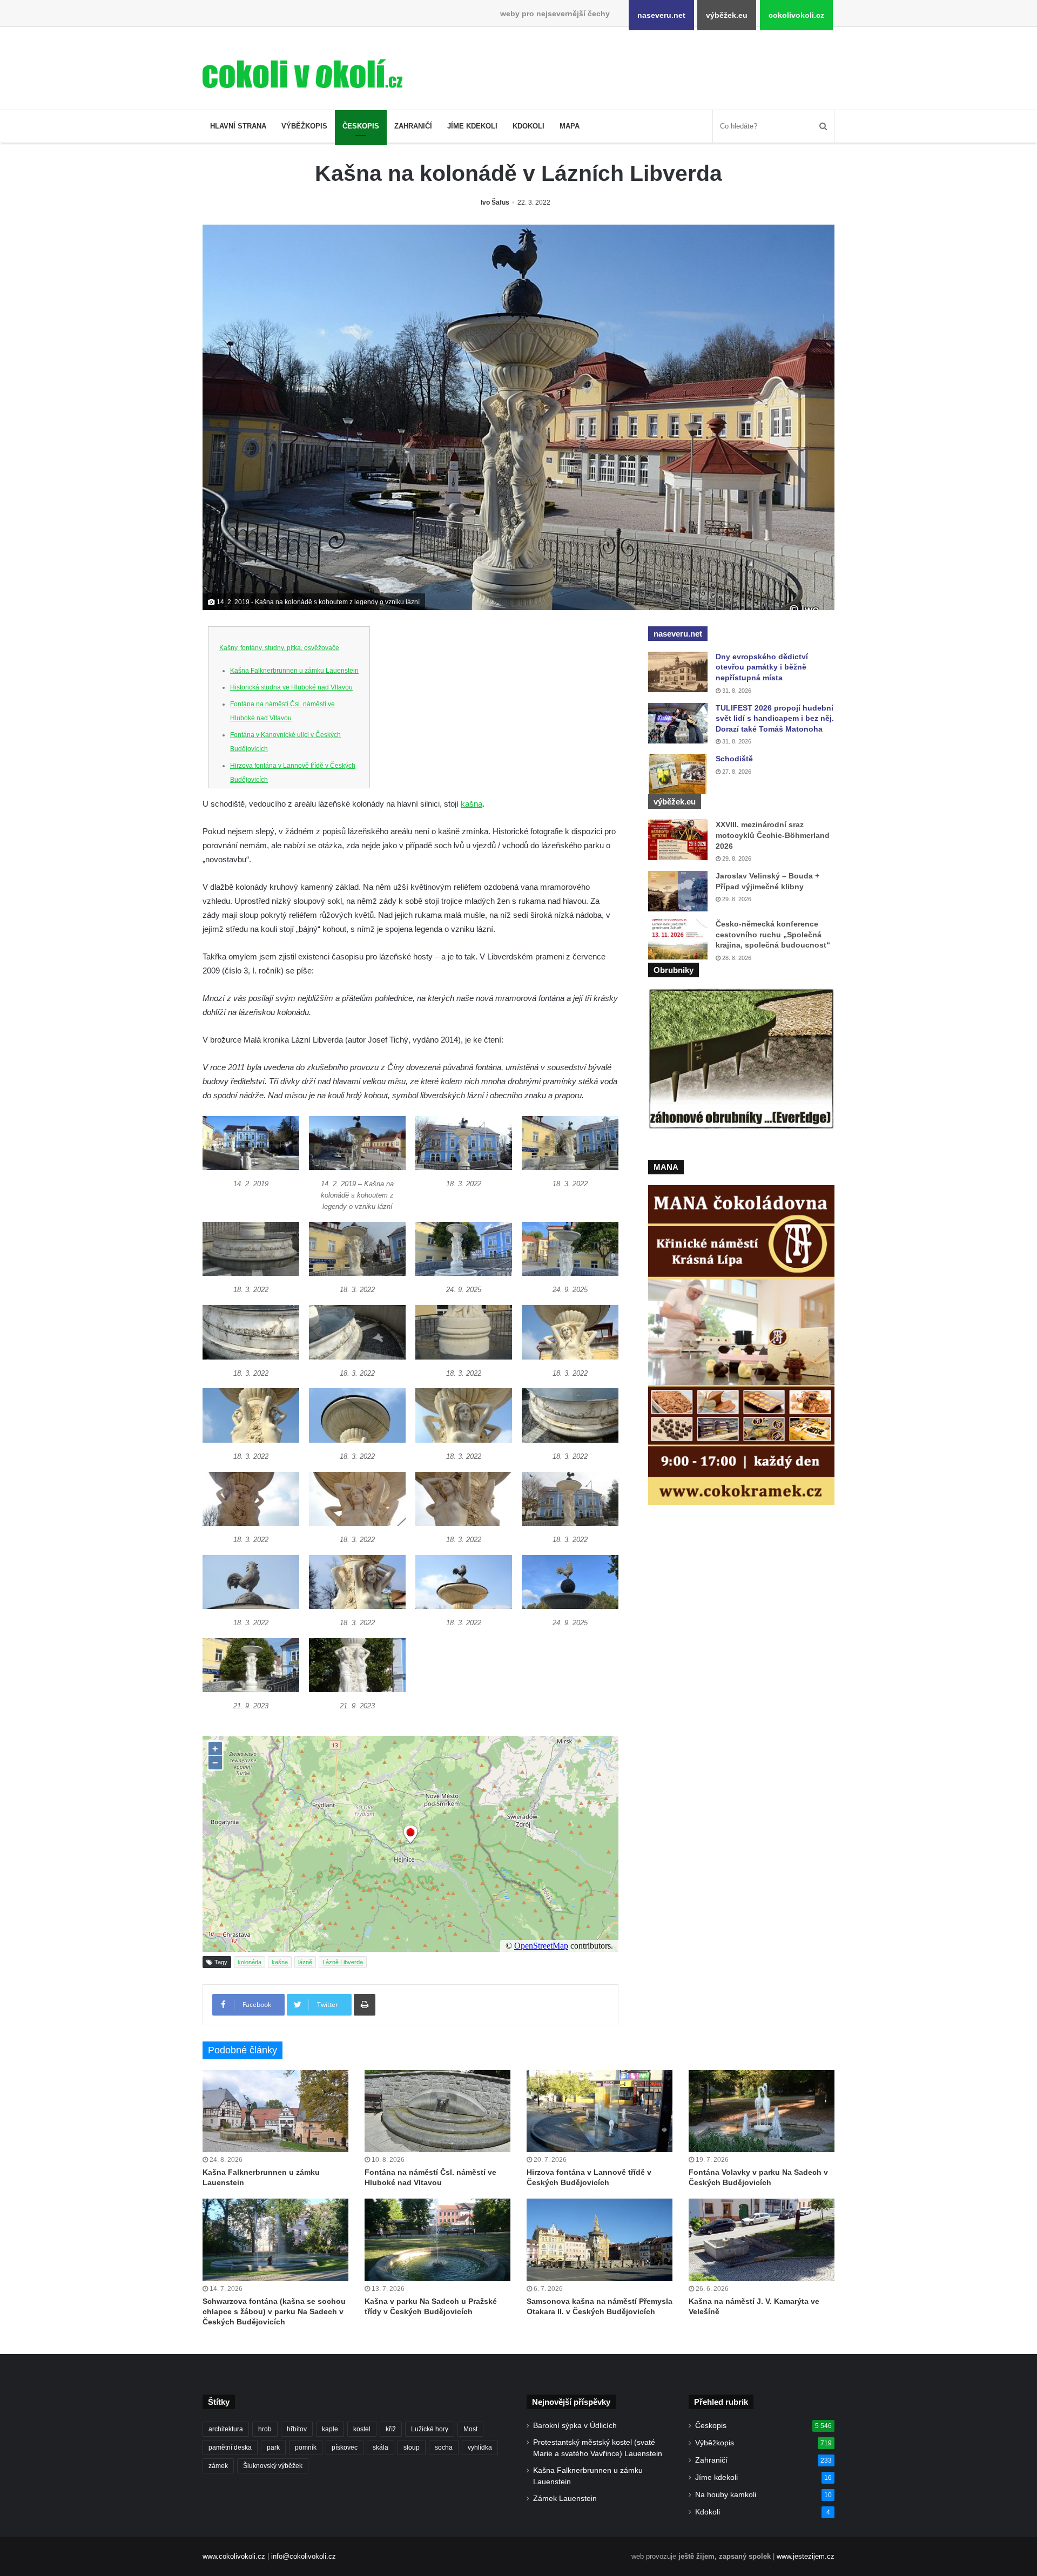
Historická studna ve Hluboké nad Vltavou (291, 687)
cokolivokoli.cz (796, 15)
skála (381, 2447)
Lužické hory (430, 2429)
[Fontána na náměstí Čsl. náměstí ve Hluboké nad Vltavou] (437, 2111)
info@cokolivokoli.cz (304, 2556)
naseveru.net (661, 15)
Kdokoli (528, 126)
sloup (412, 2447)
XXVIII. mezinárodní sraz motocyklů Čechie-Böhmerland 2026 (773, 835)
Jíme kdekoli (472, 126)
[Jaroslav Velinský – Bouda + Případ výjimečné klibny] (678, 891)
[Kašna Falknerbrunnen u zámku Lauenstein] (275, 2111)
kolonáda (250, 1962)
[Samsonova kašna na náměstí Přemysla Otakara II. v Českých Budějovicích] (600, 2240)
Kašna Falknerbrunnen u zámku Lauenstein (294, 671)
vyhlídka (480, 2447)
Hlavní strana (238, 126)
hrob (265, 2429)
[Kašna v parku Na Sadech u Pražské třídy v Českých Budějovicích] (437, 2240)
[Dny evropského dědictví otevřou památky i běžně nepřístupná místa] (678, 672)
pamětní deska (230, 2447)
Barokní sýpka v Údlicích (575, 2426)
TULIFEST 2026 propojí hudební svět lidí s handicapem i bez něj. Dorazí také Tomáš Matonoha (775, 718)
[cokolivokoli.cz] (302, 74)
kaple (330, 2429)
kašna (472, 804)
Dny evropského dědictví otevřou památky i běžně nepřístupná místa (762, 667)
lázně (305, 1962)
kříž (391, 2429)
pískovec (345, 2447)
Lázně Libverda (343, 1962)
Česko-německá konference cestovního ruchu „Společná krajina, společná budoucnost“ (773, 934)
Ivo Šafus (495, 202)
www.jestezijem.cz (806, 2556)
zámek (218, 2466)
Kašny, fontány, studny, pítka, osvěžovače (279, 648)
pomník (306, 2447)
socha (444, 2447)
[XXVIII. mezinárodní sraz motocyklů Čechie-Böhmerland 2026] (678, 840)
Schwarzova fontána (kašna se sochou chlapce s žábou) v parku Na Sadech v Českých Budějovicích (274, 2311)
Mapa (570, 126)
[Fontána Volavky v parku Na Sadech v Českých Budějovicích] (762, 2111)
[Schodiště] (678, 774)
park (273, 2447)
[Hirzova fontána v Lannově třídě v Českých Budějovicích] (600, 2111)
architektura (226, 2429)
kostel (362, 2429)
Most (470, 2429)
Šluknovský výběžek (273, 2466)
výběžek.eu (727, 15)
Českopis (361, 126)
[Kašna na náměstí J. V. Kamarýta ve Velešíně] (762, 2240)
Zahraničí (413, 126)
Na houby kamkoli (726, 2495)
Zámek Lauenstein (565, 2499)
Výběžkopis (304, 126)
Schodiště (734, 759)
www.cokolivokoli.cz (234, 2556)
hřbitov (297, 2429)
